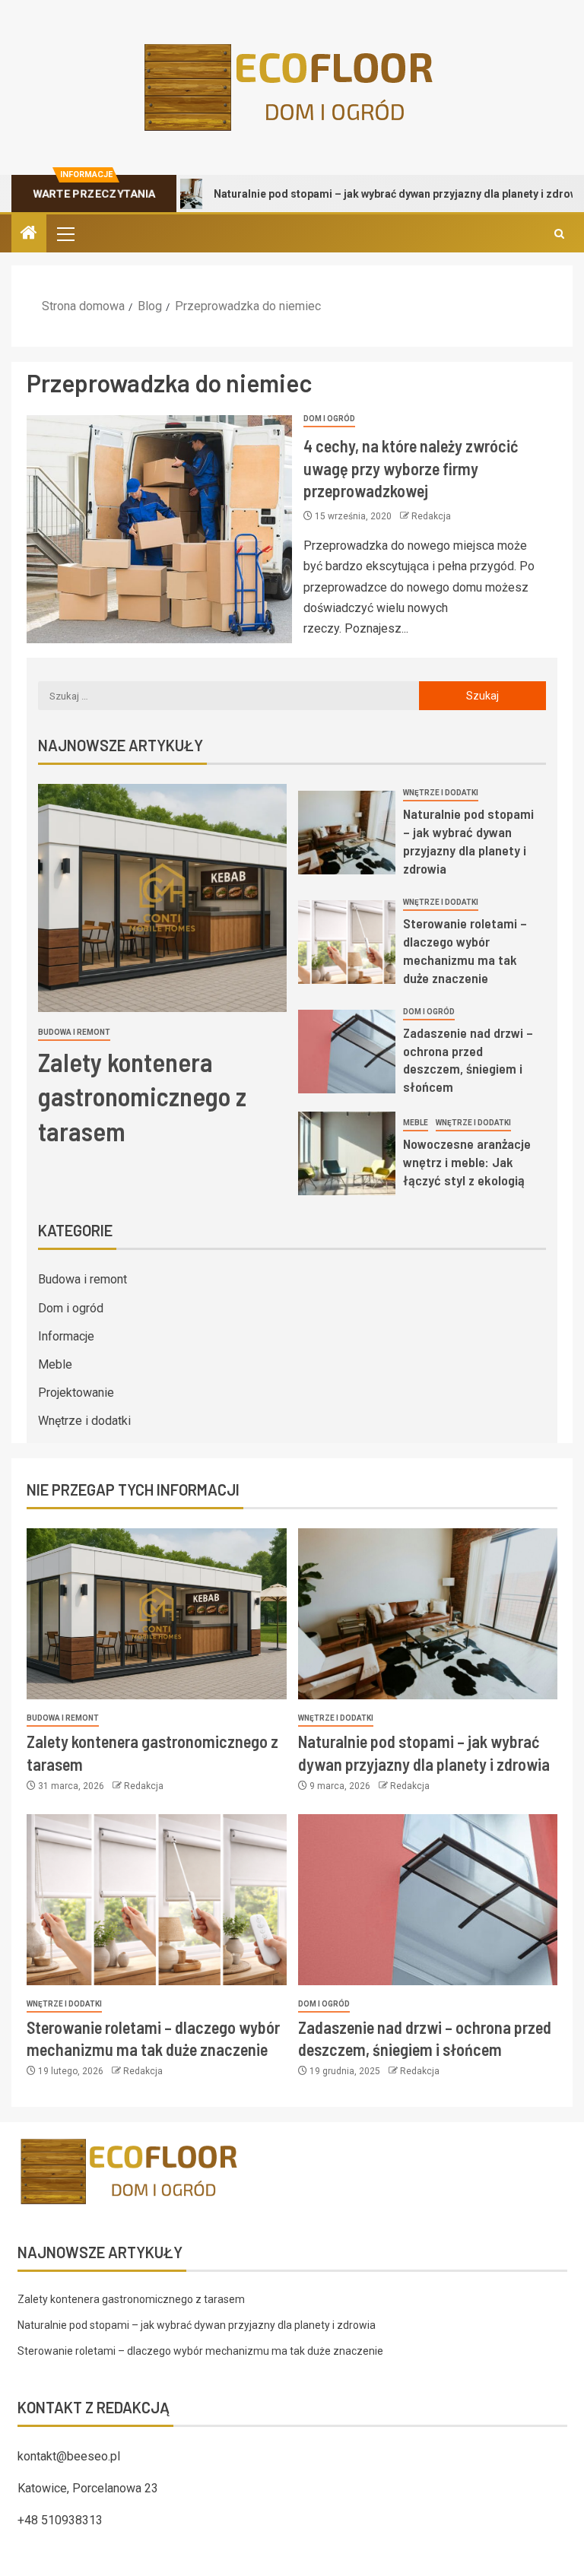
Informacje (66, 1336)
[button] (65, 233)
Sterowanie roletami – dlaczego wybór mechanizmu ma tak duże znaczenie (200, 2351)
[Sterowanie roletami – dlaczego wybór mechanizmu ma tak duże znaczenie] (347, 942)
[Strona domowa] (29, 234)
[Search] (559, 234)
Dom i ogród (329, 419)
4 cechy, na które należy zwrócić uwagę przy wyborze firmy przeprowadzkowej (411, 468)
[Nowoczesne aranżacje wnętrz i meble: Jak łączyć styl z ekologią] (347, 1153)
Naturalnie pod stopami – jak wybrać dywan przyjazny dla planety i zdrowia (354, 194)
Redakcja (431, 516)
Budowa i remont (74, 1032)
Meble (416, 1123)
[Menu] (65, 233)
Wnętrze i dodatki (441, 793)
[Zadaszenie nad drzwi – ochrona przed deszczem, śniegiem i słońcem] (347, 1052)
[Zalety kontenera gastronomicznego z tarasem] (162, 898)
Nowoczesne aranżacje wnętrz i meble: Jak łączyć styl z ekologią (467, 1162)
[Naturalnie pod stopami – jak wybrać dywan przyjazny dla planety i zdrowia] (347, 833)
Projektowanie (76, 1393)
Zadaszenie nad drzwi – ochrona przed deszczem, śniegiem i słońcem (468, 1060)
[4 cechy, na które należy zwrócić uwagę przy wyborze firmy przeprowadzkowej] (159, 529)
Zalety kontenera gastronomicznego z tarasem (142, 1096)
